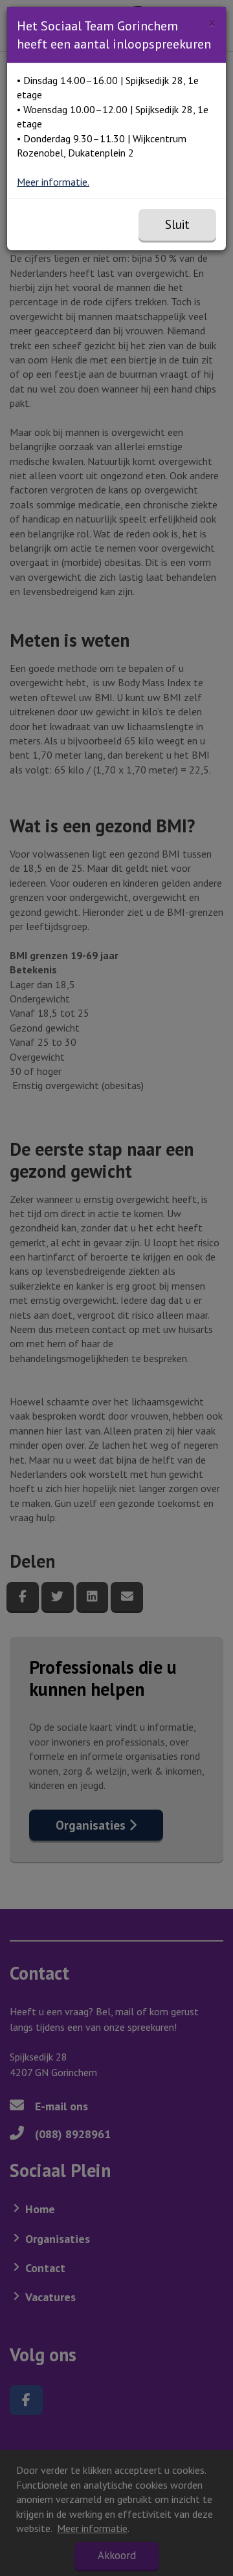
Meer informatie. (53, 182)
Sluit (177, 224)
